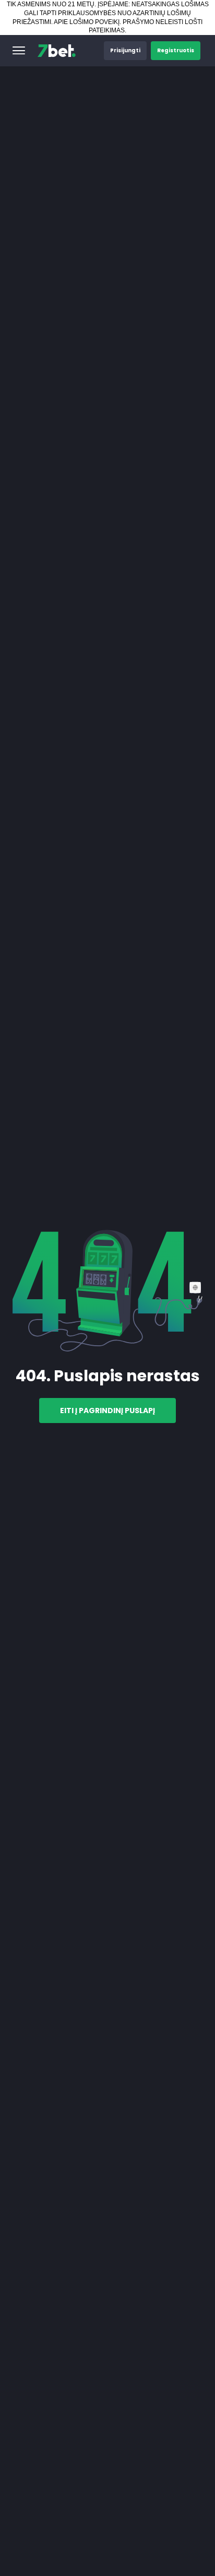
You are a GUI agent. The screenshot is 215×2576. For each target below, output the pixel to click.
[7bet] (57, 51)
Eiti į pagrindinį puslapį (107, 1411)
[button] (19, 51)
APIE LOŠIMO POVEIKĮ (87, 22)
